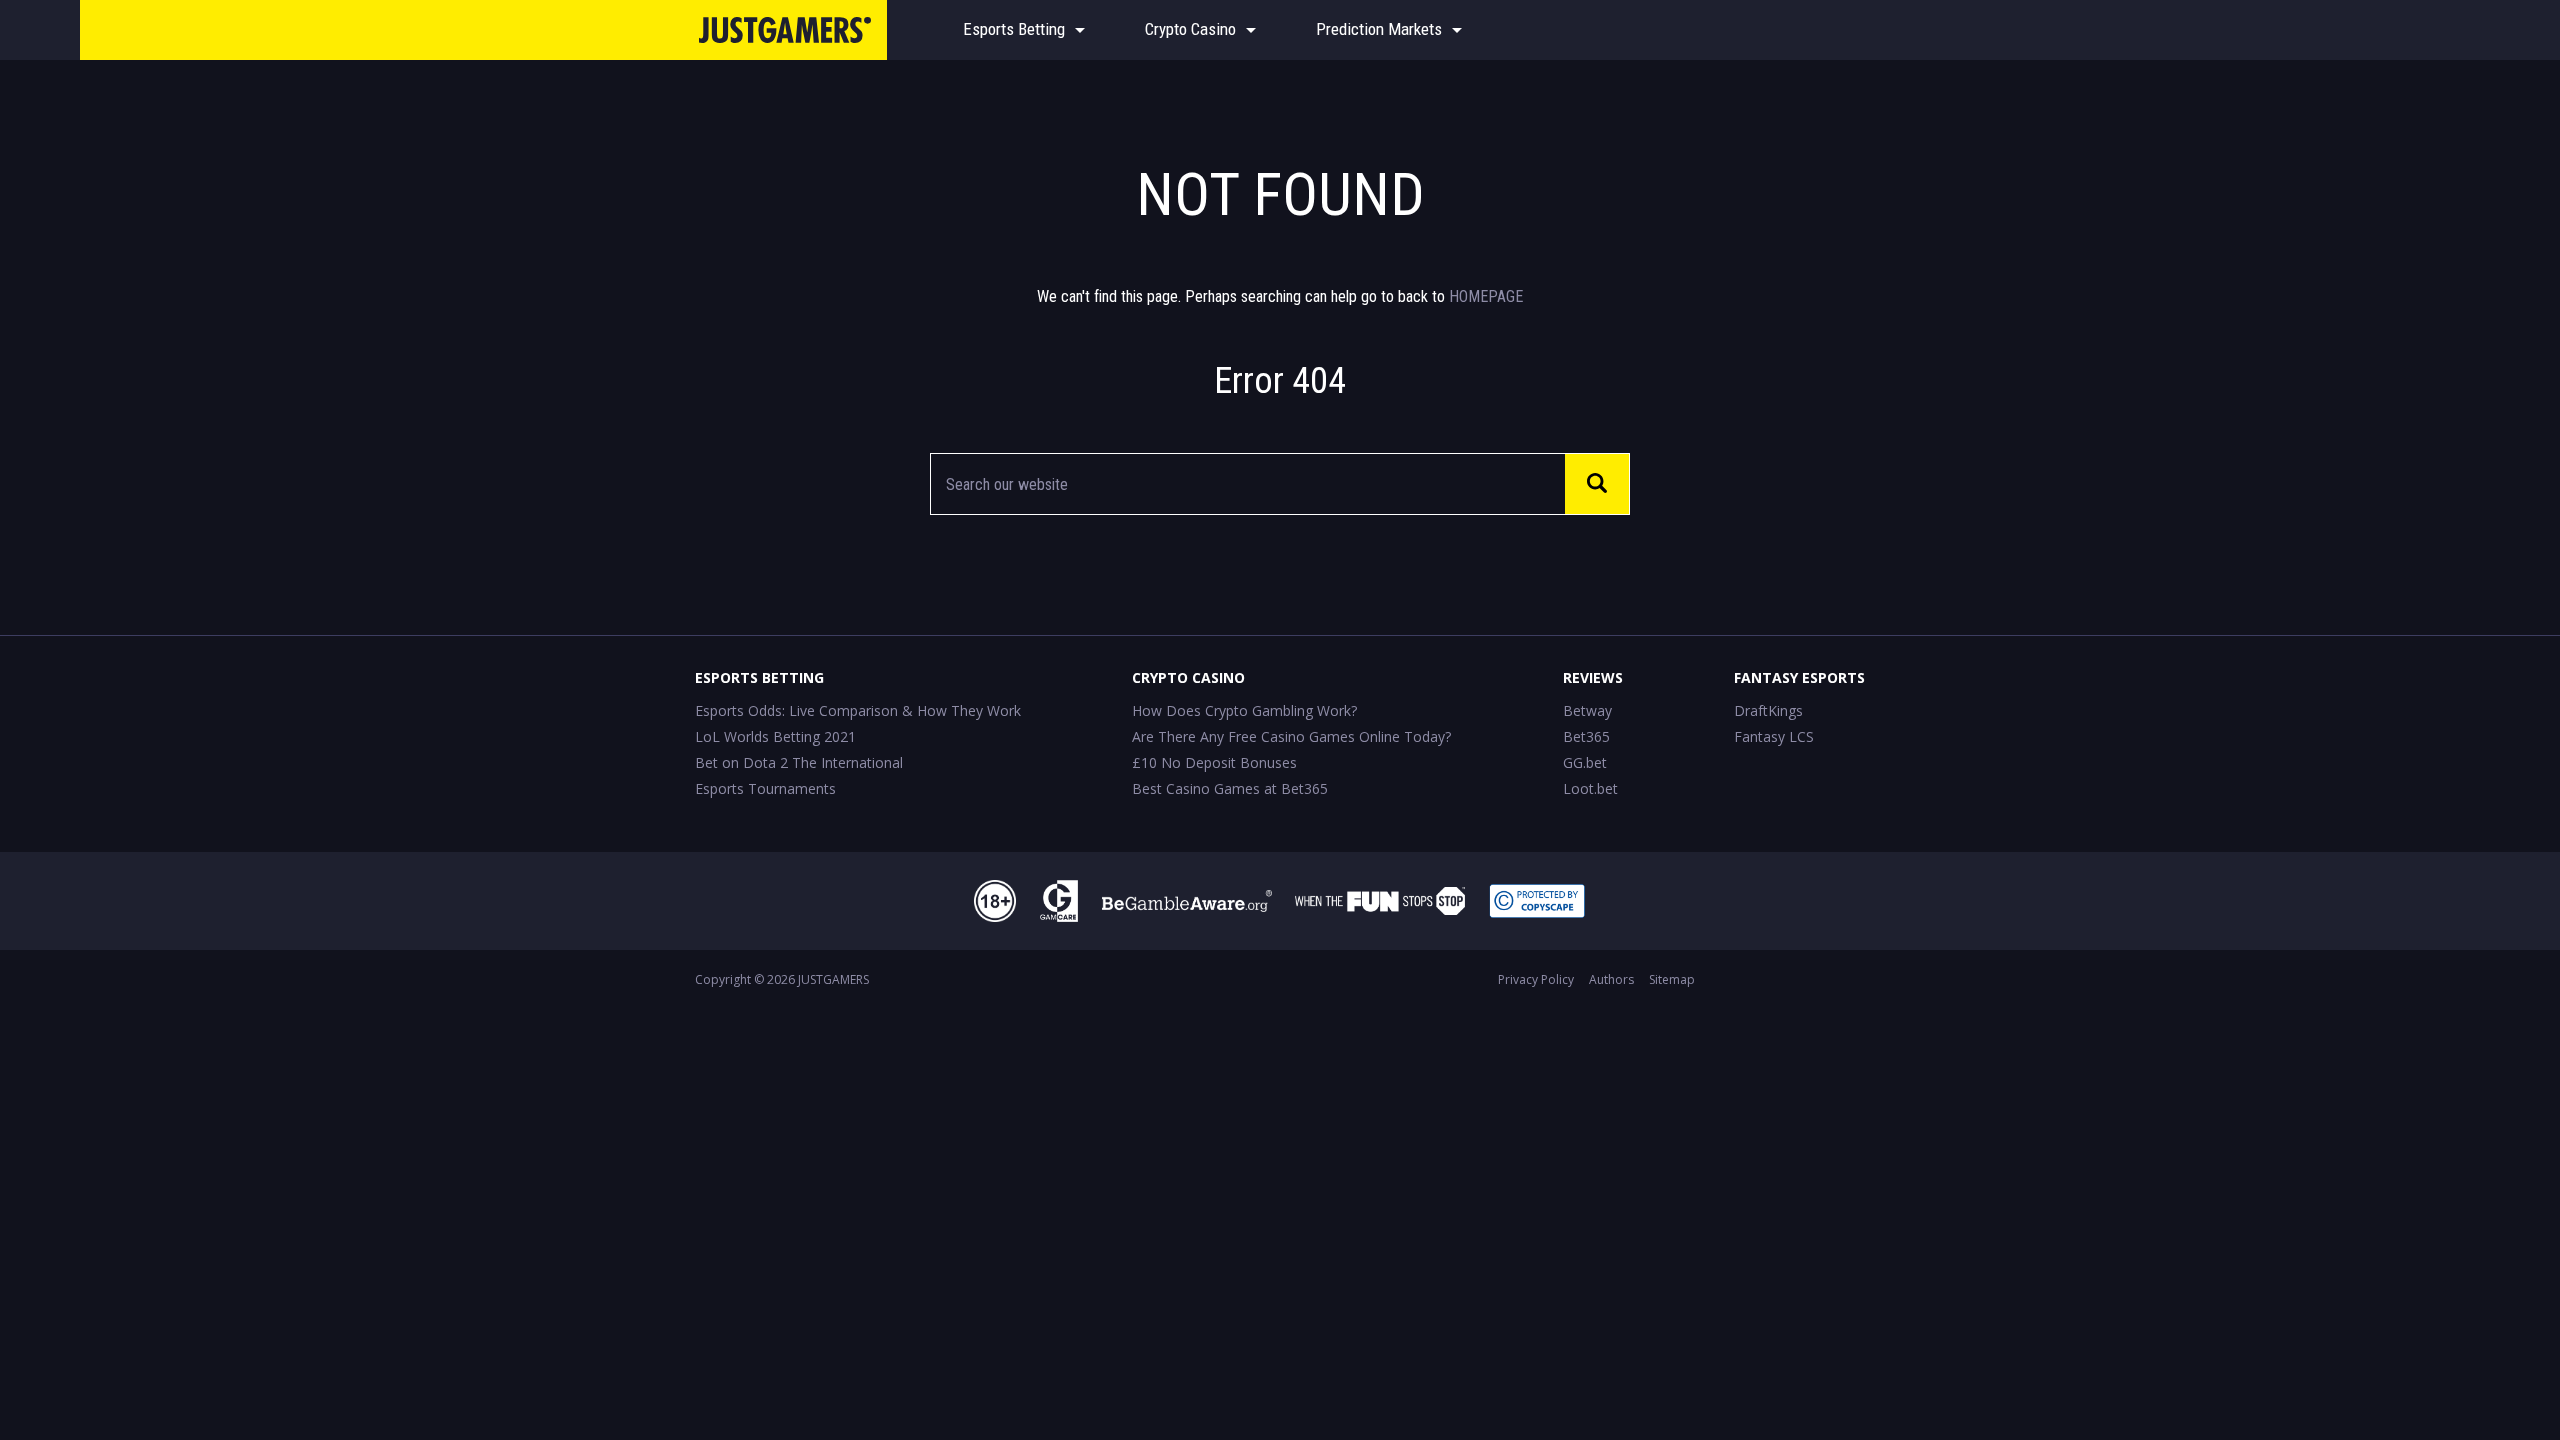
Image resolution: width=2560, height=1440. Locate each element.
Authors (1611, 979)
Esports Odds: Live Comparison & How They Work (858, 710)
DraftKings (1768, 710)
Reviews (1593, 677)
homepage (1486, 296)
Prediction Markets (1379, 29)
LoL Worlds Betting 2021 (775, 736)
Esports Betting (1014, 29)
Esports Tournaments (765, 788)
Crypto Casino (1190, 29)
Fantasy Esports (1799, 677)
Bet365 (1586, 736)
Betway (1587, 710)
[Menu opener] (1080, 30)
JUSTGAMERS (833, 979)
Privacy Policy (1536, 979)
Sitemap (1672, 979)
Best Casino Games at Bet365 (1230, 788)
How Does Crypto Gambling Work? (1244, 710)
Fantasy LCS (1774, 736)
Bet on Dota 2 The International (799, 762)
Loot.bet (1590, 788)
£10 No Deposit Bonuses (1214, 762)
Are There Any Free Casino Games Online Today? (1291, 736)
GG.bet (1585, 762)
